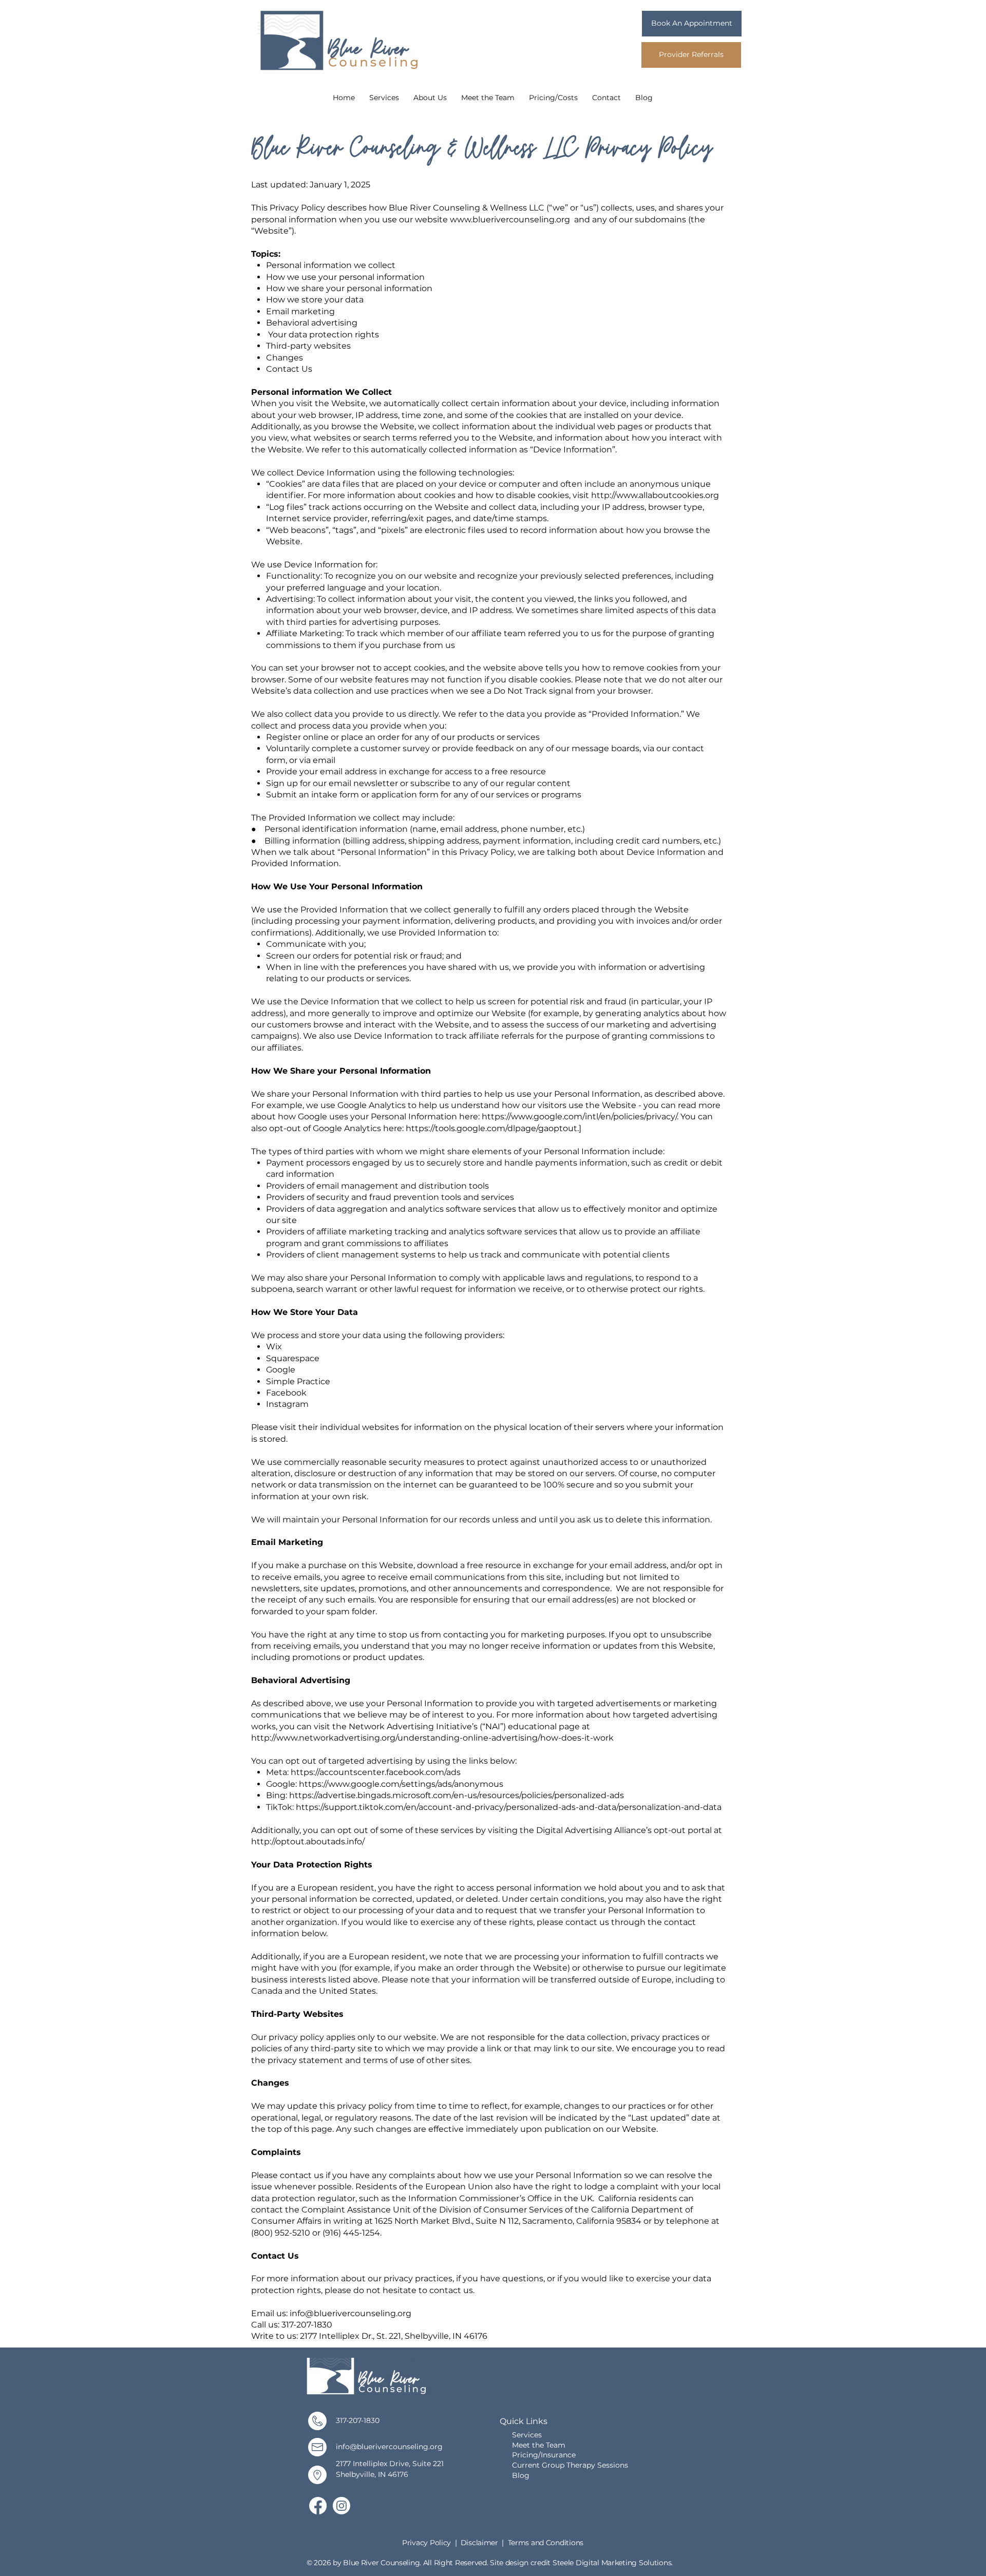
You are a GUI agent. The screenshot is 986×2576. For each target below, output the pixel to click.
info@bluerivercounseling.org (350, 2313)
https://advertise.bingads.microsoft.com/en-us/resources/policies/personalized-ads (457, 1795)
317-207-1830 (358, 2420)
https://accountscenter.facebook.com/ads (377, 1772)
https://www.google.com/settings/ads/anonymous (401, 1784)
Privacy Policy (426, 2543)
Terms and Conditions (546, 2543)
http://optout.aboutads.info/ (309, 1842)
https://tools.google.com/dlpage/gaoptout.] (494, 1128)
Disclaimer (480, 2543)
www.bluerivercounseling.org (510, 220)
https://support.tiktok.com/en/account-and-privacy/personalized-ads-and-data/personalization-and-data (510, 1807)
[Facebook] (318, 2506)
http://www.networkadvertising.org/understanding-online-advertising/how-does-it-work (433, 1738)
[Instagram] (342, 2506)
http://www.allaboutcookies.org (655, 495)
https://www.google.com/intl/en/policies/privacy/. (580, 1117)
